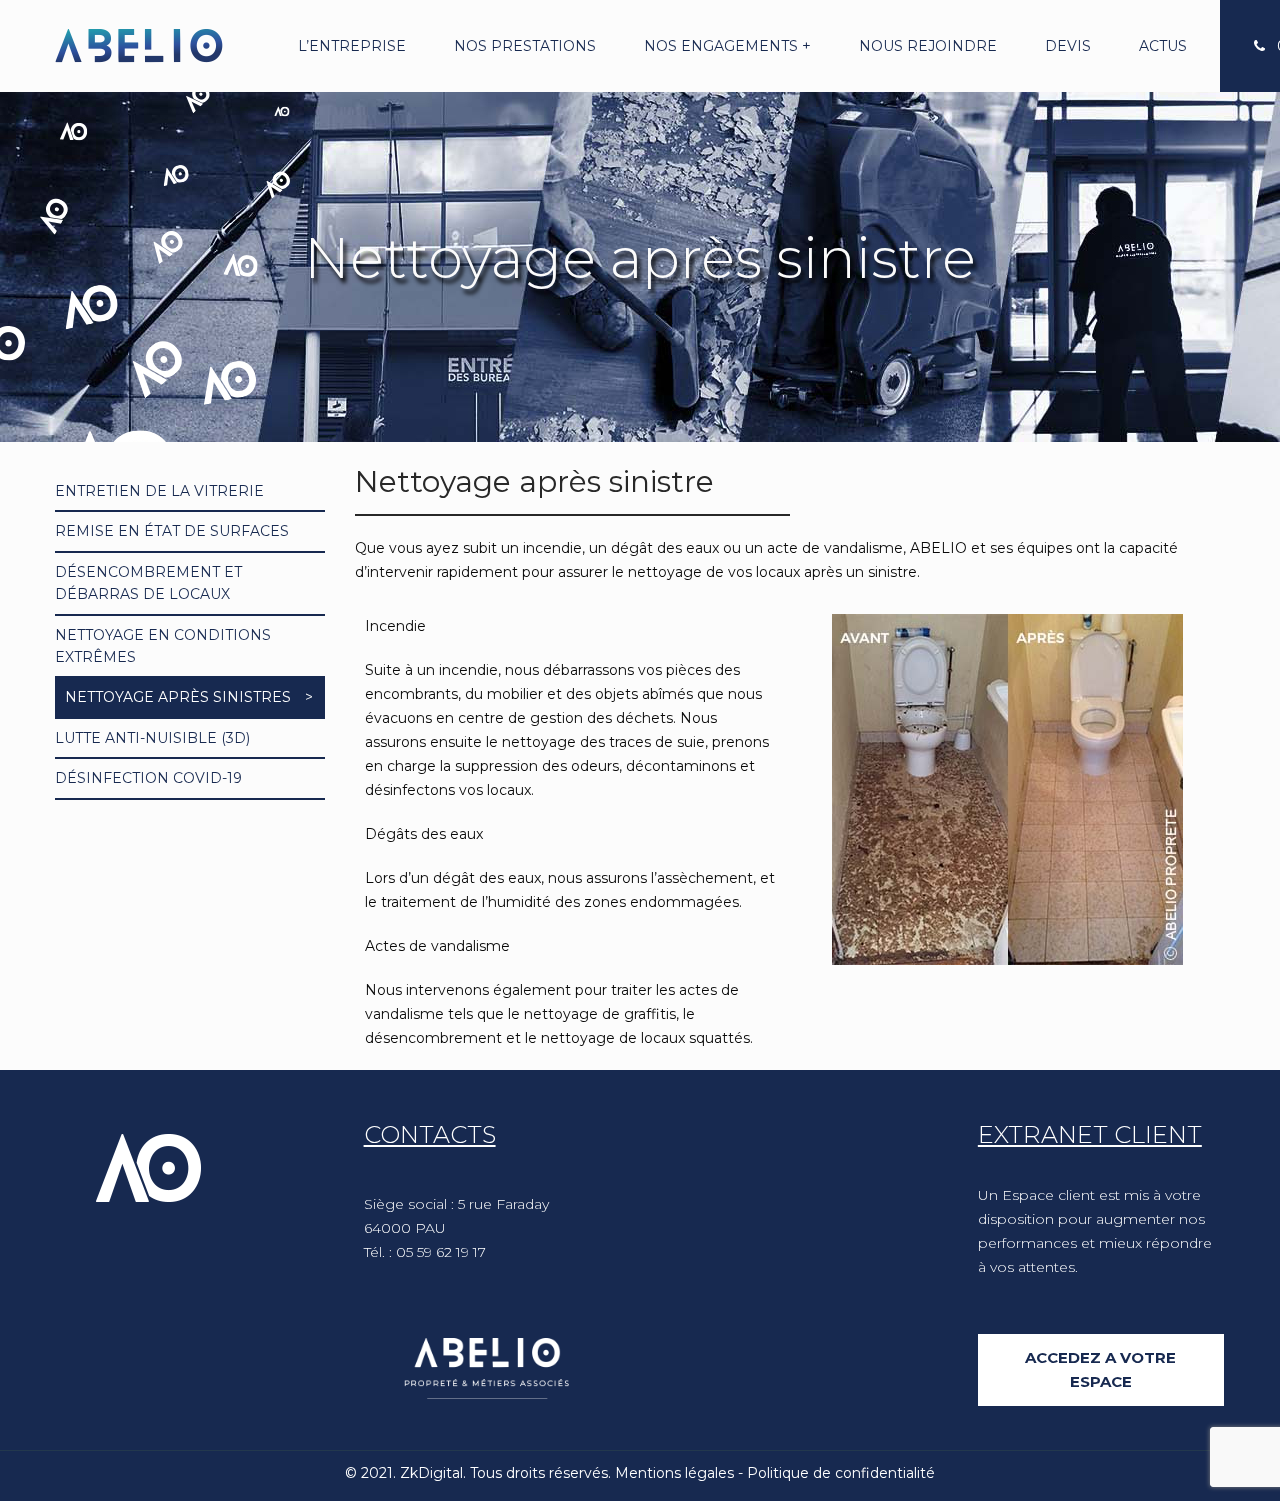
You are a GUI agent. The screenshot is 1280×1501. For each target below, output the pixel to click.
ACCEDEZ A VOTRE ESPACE (1100, 1369)
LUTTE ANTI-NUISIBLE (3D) (152, 738)
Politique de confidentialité (841, 1473)
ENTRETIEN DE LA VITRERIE (159, 491)
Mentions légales (674, 1473)
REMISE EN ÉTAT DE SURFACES (172, 531)
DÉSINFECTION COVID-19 (148, 778)
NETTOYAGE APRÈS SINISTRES (178, 697)
